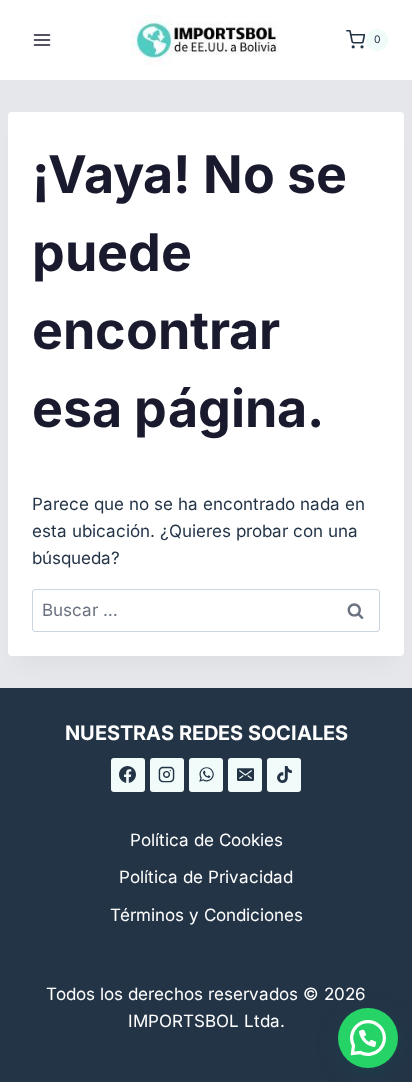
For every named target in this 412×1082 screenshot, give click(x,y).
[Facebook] (128, 775)
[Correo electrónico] (245, 775)
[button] (368, 1038)
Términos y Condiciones (206, 915)
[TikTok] (284, 775)
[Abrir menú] (42, 39)
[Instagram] (167, 775)
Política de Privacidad (206, 877)
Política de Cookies (206, 840)
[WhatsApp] (206, 775)
